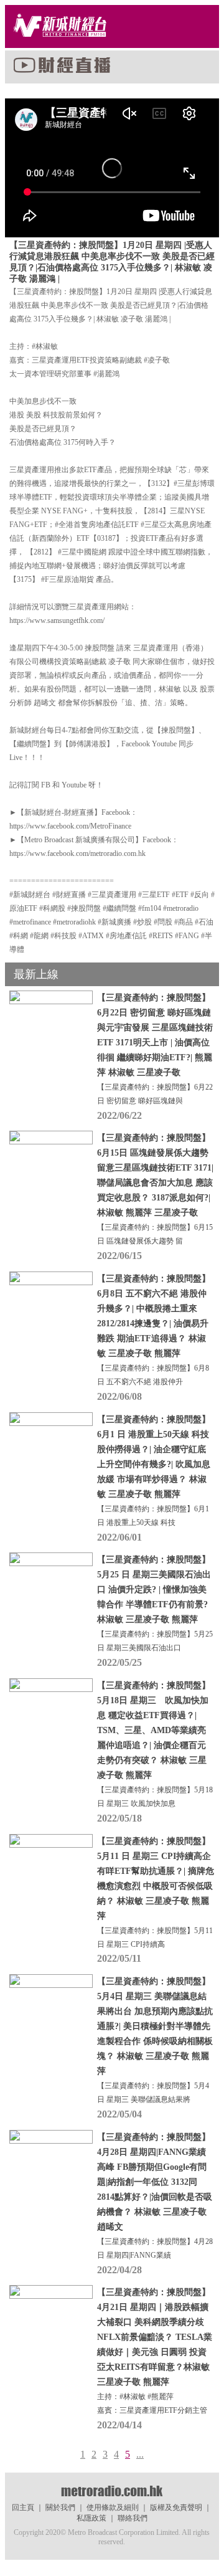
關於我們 (60, 2507)
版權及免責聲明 (176, 2507)
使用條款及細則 (113, 2507)
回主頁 (23, 2507)
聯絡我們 (133, 2518)
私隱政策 (91, 2518)
